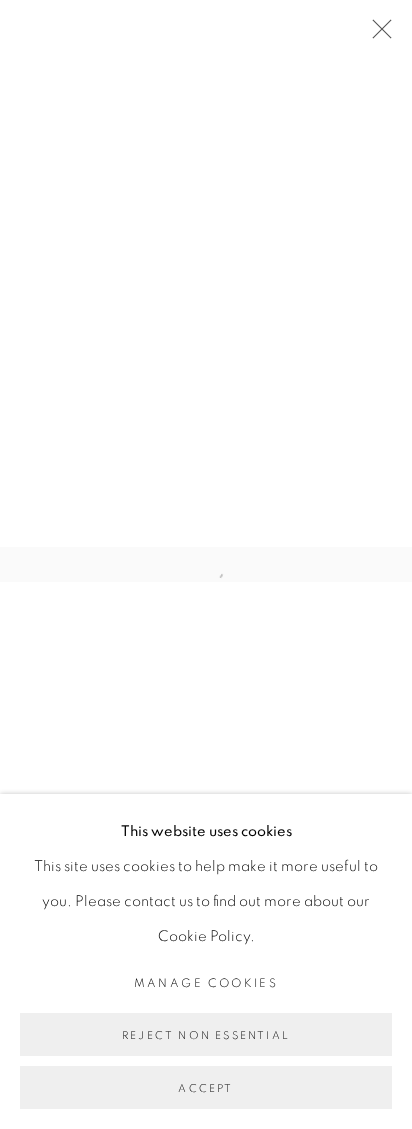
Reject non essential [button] (206, 1035)
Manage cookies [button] (206, 983)
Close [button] (377, 35)
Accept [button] (205, 1088)
